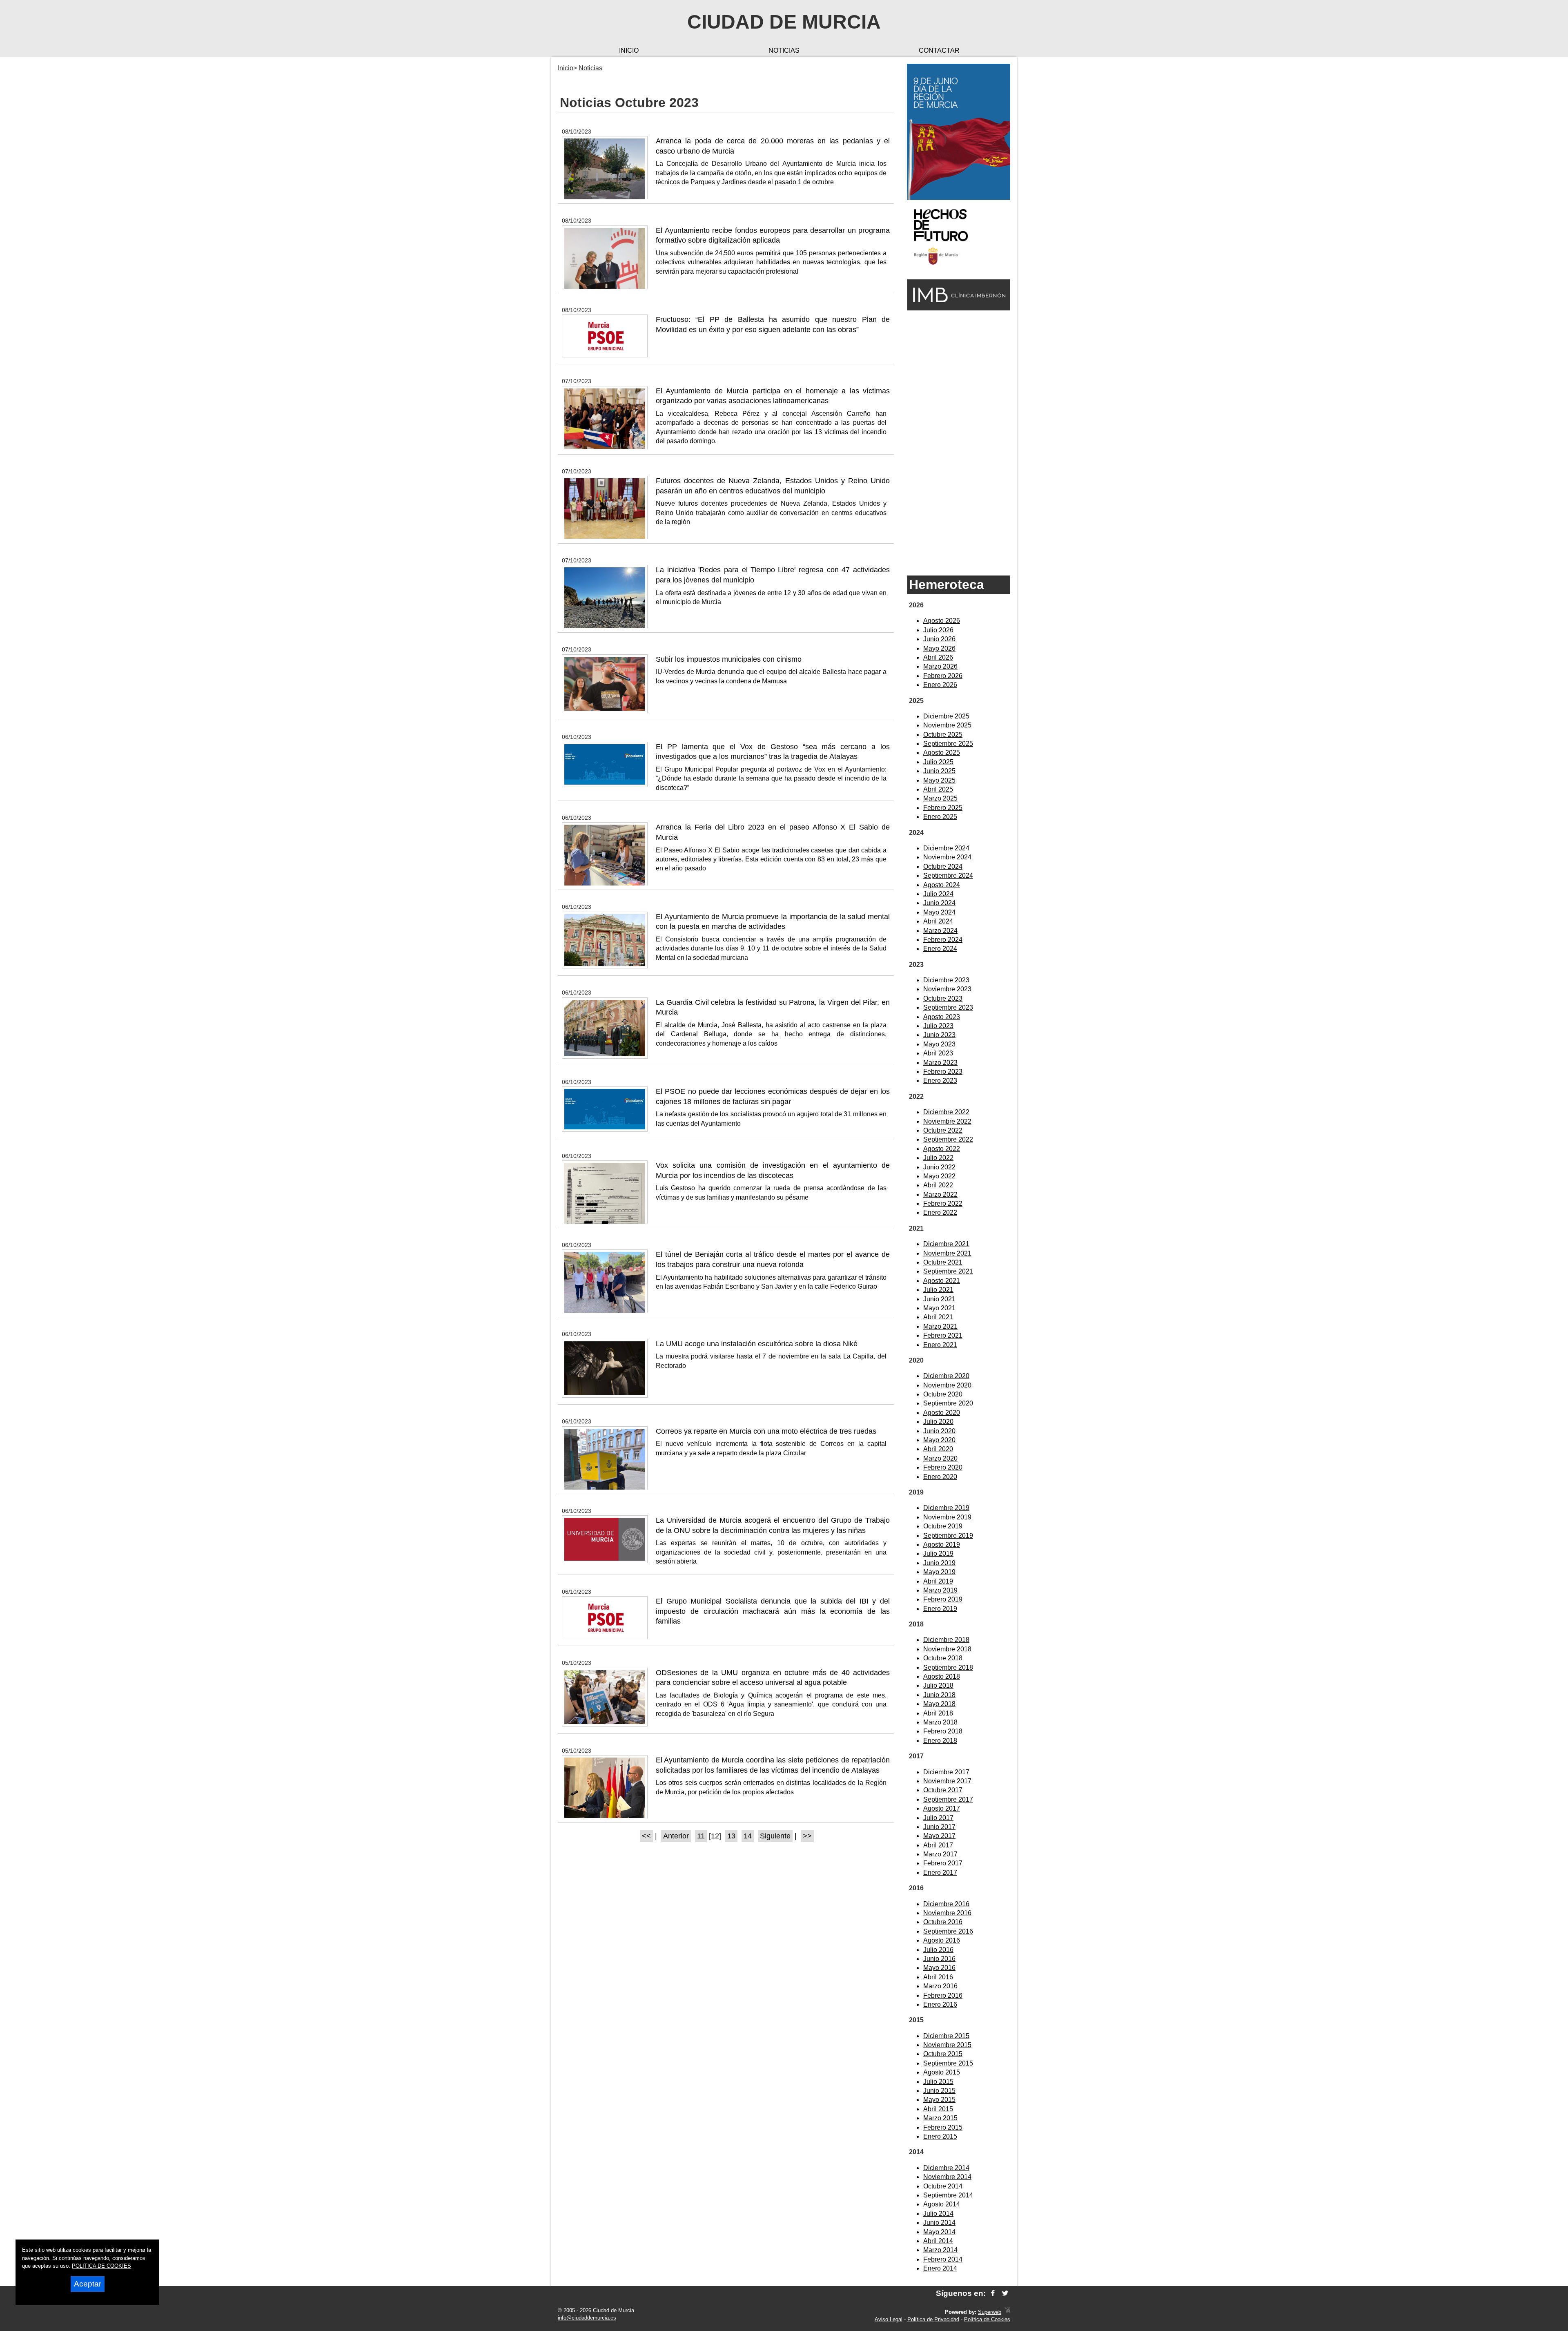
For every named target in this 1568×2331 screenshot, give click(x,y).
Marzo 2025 (940, 798)
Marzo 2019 (940, 1590)
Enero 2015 (940, 2136)
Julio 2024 (938, 894)
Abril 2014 (938, 2241)
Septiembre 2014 (948, 2195)
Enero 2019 (940, 1609)
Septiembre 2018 (948, 1667)
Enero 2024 (940, 949)
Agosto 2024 (942, 885)
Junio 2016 (939, 1959)
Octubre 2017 (943, 1790)
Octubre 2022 (943, 1130)
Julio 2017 (938, 1818)
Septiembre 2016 (948, 1931)
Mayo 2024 (939, 912)
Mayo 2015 (939, 2100)
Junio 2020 (939, 1431)
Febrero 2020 (943, 1467)
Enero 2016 (940, 2004)
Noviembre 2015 (947, 2045)
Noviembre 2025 (947, 725)
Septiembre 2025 (948, 744)
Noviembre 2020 (947, 1385)
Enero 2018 (940, 1741)
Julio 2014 (938, 2214)
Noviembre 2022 (947, 1121)
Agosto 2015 (942, 2072)
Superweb (990, 2312)
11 (701, 1836)
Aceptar (88, 2284)
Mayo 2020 (939, 1440)
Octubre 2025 (943, 735)
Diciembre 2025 (946, 716)
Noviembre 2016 (947, 1913)
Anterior (676, 1836)
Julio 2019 (938, 1554)
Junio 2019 (939, 1563)
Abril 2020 (938, 1449)
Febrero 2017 (943, 1863)
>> (807, 1836)
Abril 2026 (938, 657)
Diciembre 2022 (946, 1112)
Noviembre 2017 (947, 1781)
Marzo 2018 (940, 1722)
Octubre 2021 (943, 1262)
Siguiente (775, 1836)
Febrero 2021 (943, 1335)
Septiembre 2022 (948, 1139)
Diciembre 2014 (946, 2168)
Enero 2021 (940, 1345)
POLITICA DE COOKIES (101, 2266)
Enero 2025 (940, 817)
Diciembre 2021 (946, 1244)
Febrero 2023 (943, 1072)
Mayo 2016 (939, 1968)
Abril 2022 (938, 1185)
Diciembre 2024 (946, 848)
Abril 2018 (938, 1713)
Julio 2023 (938, 1026)
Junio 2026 (939, 639)
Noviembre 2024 (947, 857)
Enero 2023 (940, 1081)
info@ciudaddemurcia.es (587, 2318)
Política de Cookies (987, 2319)
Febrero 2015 (943, 2127)
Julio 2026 (938, 630)
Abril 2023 (938, 1053)
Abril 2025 (938, 789)
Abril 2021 (938, 1317)
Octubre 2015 (943, 2054)
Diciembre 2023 (946, 980)
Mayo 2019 (939, 1572)
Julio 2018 (938, 1685)
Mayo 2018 (939, 1704)
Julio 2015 (938, 2082)
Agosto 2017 (942, 1808)
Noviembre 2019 (947, 1517)
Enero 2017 (940, 1873)
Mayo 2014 (939, 2232)
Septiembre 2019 (948, 1536)
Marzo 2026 (940, 666)
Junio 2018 (939, 1695)
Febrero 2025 (943, 808)
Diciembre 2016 (946, 1904)
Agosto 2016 (942, 1940)
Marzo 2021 (940, 1326)
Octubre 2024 (943, 867)
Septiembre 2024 (948, 876)
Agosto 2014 (942, 2204)
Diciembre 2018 (946, 1640)
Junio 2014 (939, 2223)
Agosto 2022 (942, 1149)
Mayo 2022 (939, 1176)
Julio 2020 (938, 1422)
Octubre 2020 (943, 1394)
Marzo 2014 (940, 2250)
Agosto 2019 (942, 1545)
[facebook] (993, 2293)
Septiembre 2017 (948, 1799)
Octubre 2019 (943, 1526)
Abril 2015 (938, 2109)
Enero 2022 (940, 1212)
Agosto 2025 (942, 753)
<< (646, 1836)
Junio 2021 (939, 1299)
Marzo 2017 (940, 1854)
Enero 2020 (940, 1477)
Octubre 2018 (943, 1658)
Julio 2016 (938, 1950)
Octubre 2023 (943, 998)
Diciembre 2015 (946, 2036)
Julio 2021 (938, 1290)
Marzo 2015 (940, 2118)
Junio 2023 (939, 1035)
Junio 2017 (939, 1827)
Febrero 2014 (943, 2259)
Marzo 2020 (940, 1458)
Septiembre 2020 (948, 1403)
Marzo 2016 (940, 1986)
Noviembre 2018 (947, 1649)
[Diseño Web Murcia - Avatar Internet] (1007, 2312)
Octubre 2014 (943, 2186)
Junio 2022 (939, 1167)
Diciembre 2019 (946, 1508)
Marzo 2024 (940, 931)
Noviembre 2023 (947, 989)
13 (731, 1836)
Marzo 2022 (940, 1194)
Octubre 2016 (943, 1922)
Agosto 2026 (942, 621)
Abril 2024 (938, 921)
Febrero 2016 (943, 1995)
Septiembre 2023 (948, 1007)
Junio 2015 (939, 2091)
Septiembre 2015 (948, 2063)
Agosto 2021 (942, 1281)
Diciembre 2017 (946, 1772)
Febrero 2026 (943, 676)
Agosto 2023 (942, 1017)
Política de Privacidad (933, 2319)
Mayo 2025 (939, 780)
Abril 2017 (938, 1845)
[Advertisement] (959, 442)
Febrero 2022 (943, 1203)
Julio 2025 (938, 762)
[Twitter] (1005, 2293)
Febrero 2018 (943, 1731)
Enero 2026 (940, 685)
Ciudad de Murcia (784, 22)
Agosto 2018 (942, 1676)
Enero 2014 (940, 2268)
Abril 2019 (938, 1581)
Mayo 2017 (939, 1836)
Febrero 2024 (943, 940)
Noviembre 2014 (947, 2177)
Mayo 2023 (939, 1044)
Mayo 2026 (939, 648)
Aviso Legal (889, 2319)
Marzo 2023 (940, 1063)
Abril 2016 (938, 1977)
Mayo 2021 (939, 1308)
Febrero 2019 (943, 1599)
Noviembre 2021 (947, 1253)
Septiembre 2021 (948, 1271)
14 (748, 1836)
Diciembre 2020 (946, 1376)
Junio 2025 (939, 771)
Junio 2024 (939, 903)
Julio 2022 (938, 1158)
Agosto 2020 (942, 1413)
